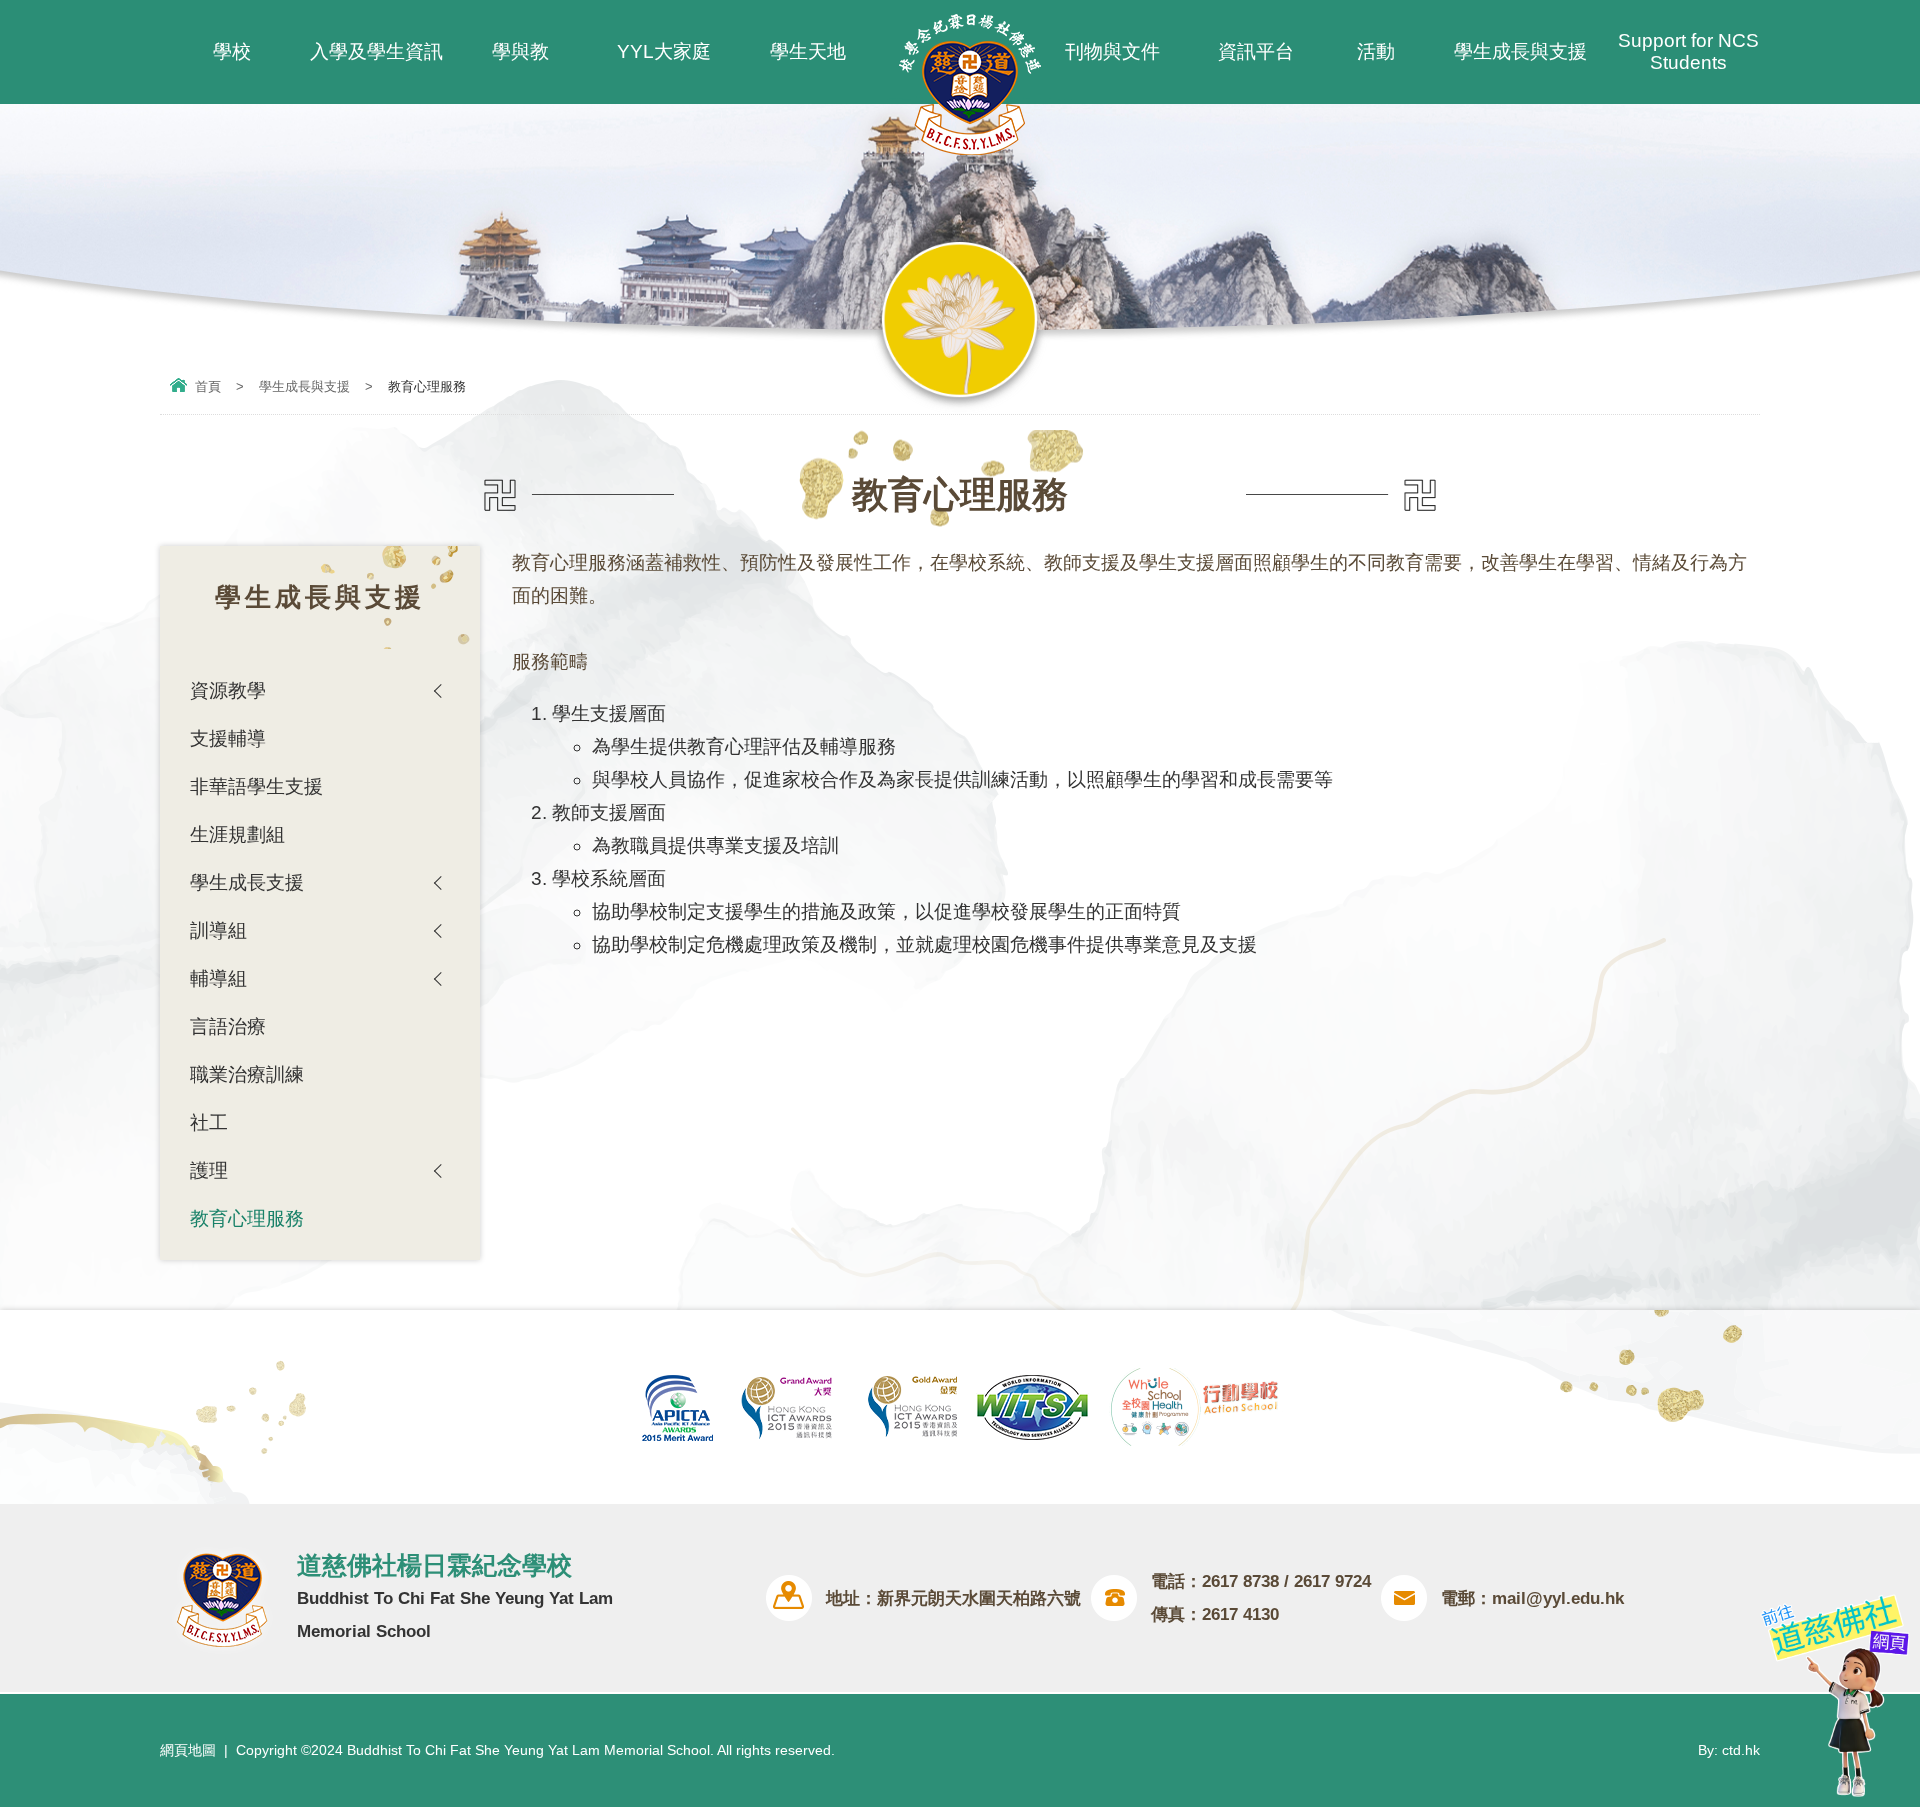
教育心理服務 (247, 1218)
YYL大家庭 (664, 51)
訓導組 (218, 930)
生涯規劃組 (237, 834)
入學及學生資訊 (376, 51)
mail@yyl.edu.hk (1558, 1598)
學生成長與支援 (1520, 51)
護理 (209, 1170)
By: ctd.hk (1729, 1750)
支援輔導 (228, 738)
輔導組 (218, 978)
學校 (232, 51)
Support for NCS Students (1688, 51)
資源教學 (228, 690)
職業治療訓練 (247, 1074)
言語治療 (228, 1026)
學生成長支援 (247, 882)
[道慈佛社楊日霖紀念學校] (970, 148)
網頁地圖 (188, 1750)
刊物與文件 (1112, 51)
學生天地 (808, 51)
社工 (209, 1122)
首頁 (208, 386)
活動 (1376, 51)
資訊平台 (1256, 51)
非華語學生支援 (256, 786)
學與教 (520, 51)
